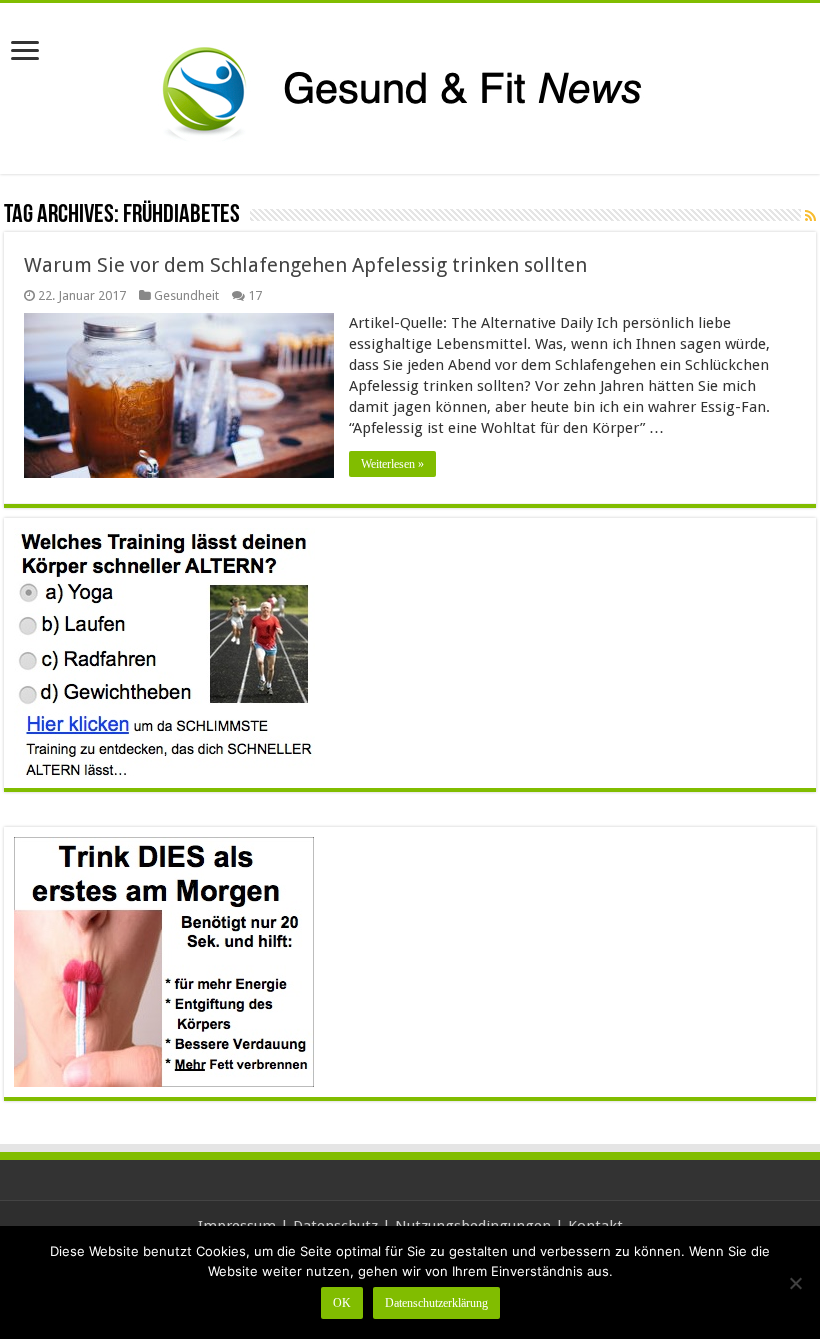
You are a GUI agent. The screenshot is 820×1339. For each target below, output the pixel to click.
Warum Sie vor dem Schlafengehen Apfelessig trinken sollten (305, 265)
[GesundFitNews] (410, 85)
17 (255, 295)
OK (342, 1303)
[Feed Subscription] (810, 216)
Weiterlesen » (392, 464)
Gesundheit (186, 295)
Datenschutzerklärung (436, 1303)
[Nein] (795, 1283)
